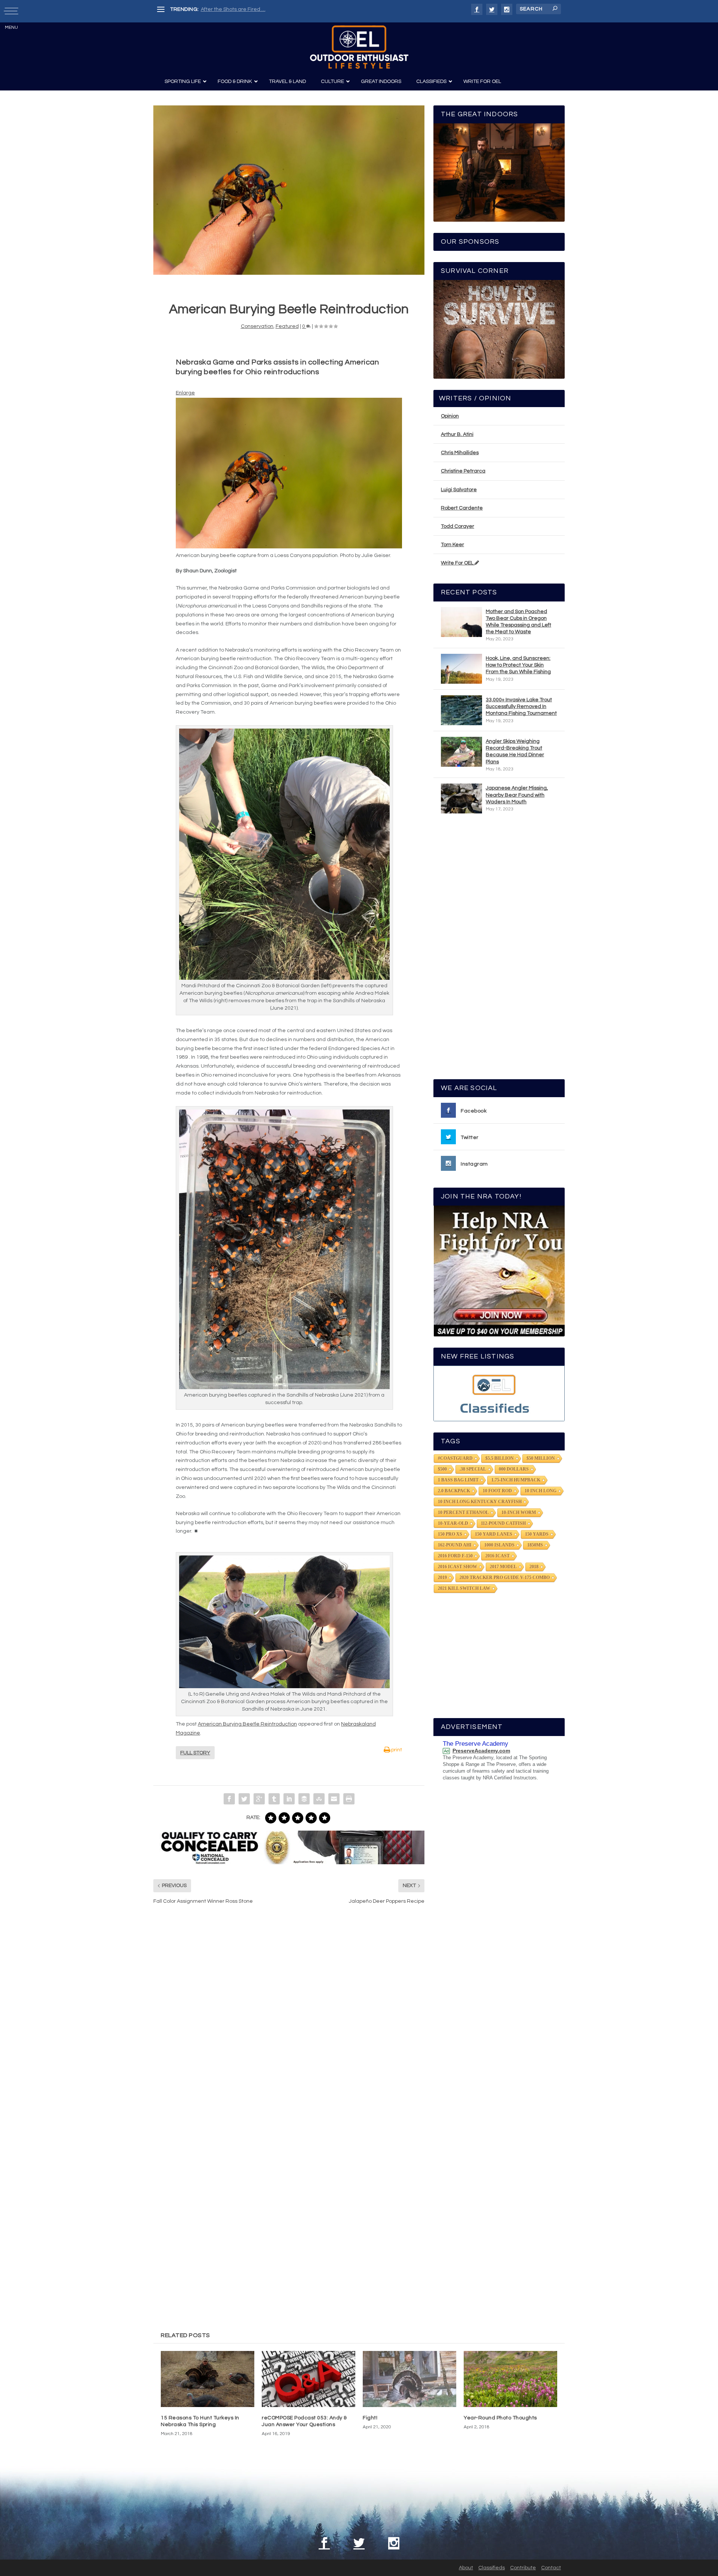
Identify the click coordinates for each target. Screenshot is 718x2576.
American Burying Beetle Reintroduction (247, 1724)
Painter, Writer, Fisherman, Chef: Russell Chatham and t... (270, 9)
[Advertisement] (499, 950)
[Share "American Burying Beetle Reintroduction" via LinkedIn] (289, 1799)
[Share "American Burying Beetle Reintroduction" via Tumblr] (274, 1799)
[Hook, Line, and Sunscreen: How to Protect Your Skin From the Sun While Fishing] (461, 669)
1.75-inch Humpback (516, 1480)
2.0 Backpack (454, 1491)
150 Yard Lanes (494, 1534)
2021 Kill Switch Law (464, 1588)
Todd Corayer (458, 526)
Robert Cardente (462, 508)
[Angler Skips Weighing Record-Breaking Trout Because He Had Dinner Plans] (461, 752)
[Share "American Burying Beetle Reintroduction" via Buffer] (304, 1799)
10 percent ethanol (463, 1512)
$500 (442, 1469)
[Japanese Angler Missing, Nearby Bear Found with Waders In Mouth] (461, 798)
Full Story (195, 1753)
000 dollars (514, 1469)
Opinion (450, 416)
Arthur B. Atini (457, 434)
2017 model (503, 1567)
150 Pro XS (450, 1534)
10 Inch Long (541, 1491)
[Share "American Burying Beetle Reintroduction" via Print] (349, 1799)
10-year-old (453, 1523)
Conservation (257, 326)
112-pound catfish (503, 1523)
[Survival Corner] (499, 329)
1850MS (535, 1545)
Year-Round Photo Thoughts (500, 2418)
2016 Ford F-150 (455, 1556)
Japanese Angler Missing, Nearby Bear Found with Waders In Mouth (517, 795)
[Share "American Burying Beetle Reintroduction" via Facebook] (229, 1799)
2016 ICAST (498, 1556)
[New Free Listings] (499, 1393)
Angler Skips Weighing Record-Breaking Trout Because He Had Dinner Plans (515, 752)
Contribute (523, 2568)
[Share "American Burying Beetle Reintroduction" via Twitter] (244, 1799)
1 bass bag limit (458, 1480)
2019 (442, 1578)
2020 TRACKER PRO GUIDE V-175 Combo (505, 1578)
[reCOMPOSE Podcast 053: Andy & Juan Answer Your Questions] (309, 2379)
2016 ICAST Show (458, 1567)
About (466, 2568)
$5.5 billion (500, 1458)
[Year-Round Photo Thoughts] (510, 2379)
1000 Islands (499, 1545)
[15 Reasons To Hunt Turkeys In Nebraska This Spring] (208, 2379)
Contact (551, 2568)
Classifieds (492, 2568)
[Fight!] (409, 2379)
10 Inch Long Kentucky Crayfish (480, 1502)
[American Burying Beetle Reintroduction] (289, 190)
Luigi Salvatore (459, 490)
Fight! (370, 2418)
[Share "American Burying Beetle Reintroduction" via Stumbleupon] (319, 1799)
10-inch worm (519, 1512)
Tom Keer (452, 545)
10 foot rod (497, 1491)
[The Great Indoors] (499, 173)
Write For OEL (458, 563)
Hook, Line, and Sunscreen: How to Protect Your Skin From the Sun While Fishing (518, 665)
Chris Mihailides (460, 453)
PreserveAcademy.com (481, 1751)
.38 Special (473, 1469)
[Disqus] (289, 2023)
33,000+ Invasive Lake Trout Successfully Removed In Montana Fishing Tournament (521, 707)
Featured (287, 326)
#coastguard (455, 1458)
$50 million (541, 1458)
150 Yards (537, 1534)
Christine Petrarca (463, 471)
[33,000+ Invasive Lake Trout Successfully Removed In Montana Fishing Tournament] (461, 710)
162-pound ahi (455, 1545)
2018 (534, 1567)
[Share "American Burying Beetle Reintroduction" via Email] (334, 1799)
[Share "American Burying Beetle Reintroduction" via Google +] (259, 1799)
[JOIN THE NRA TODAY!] (499, 1271)
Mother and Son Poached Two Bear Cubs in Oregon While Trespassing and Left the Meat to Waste (518, 622)
